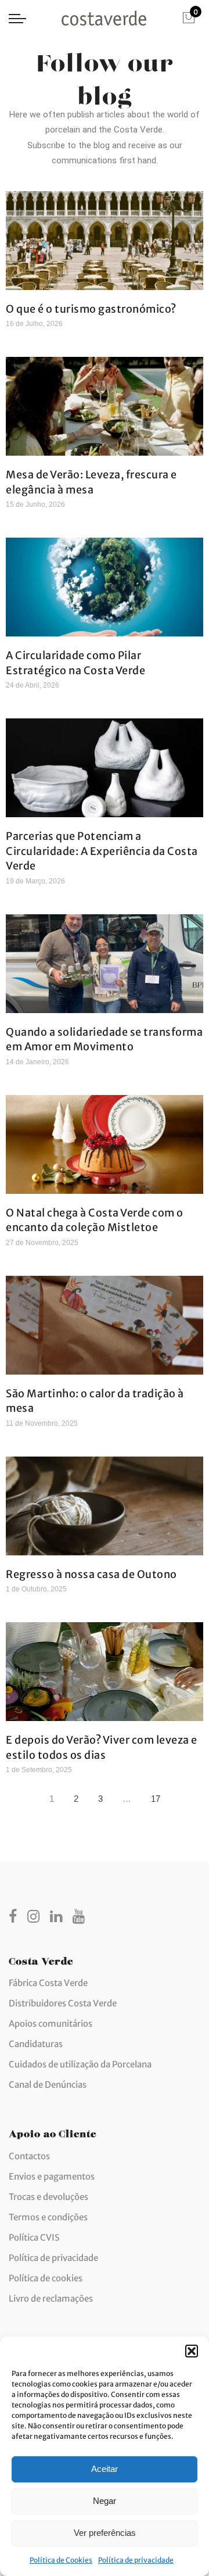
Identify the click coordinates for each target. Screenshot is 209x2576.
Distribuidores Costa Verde (63, 2003)
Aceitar (105, 2469)
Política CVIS (34, 2237)
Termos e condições (48, 2217)
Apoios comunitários (51, 2024)
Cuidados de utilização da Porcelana (80, 2064)
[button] (192, 2351)
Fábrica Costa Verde (48, 1983)
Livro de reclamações (51, 2298)
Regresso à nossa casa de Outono (91, 1574)
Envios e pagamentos (52, 2176)
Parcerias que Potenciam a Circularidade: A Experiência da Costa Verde (102, 851)
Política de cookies (46, 2278)
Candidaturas (36, 2044)
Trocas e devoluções (48, 2197)
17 (158, 1796)
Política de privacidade (136, 2560)
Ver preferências (105, 2533)
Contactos (29, 2156)
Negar (105, 2501)
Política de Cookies (61, 2560)
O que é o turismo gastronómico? (91, 309)
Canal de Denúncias (48, 2085)
